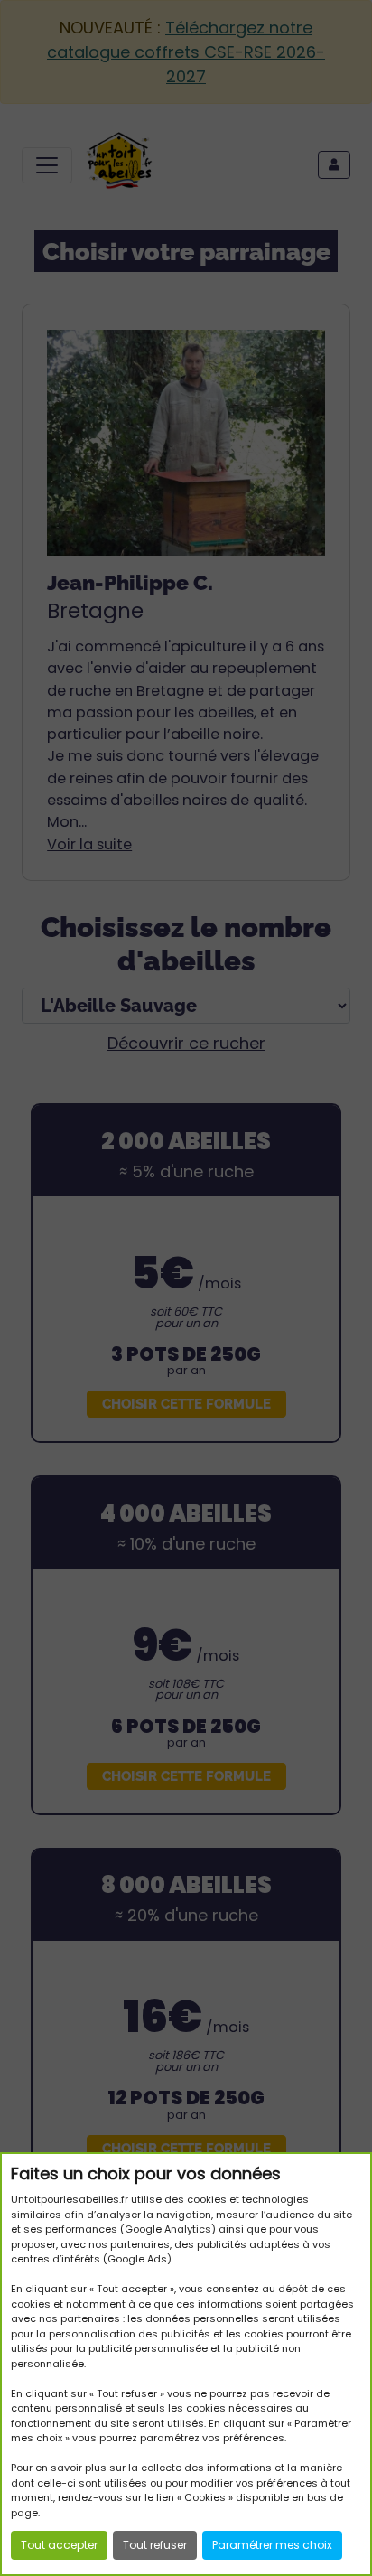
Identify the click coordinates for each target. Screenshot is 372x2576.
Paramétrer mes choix (272, 2545)
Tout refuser (155, 2545)
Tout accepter (59, 2545)
